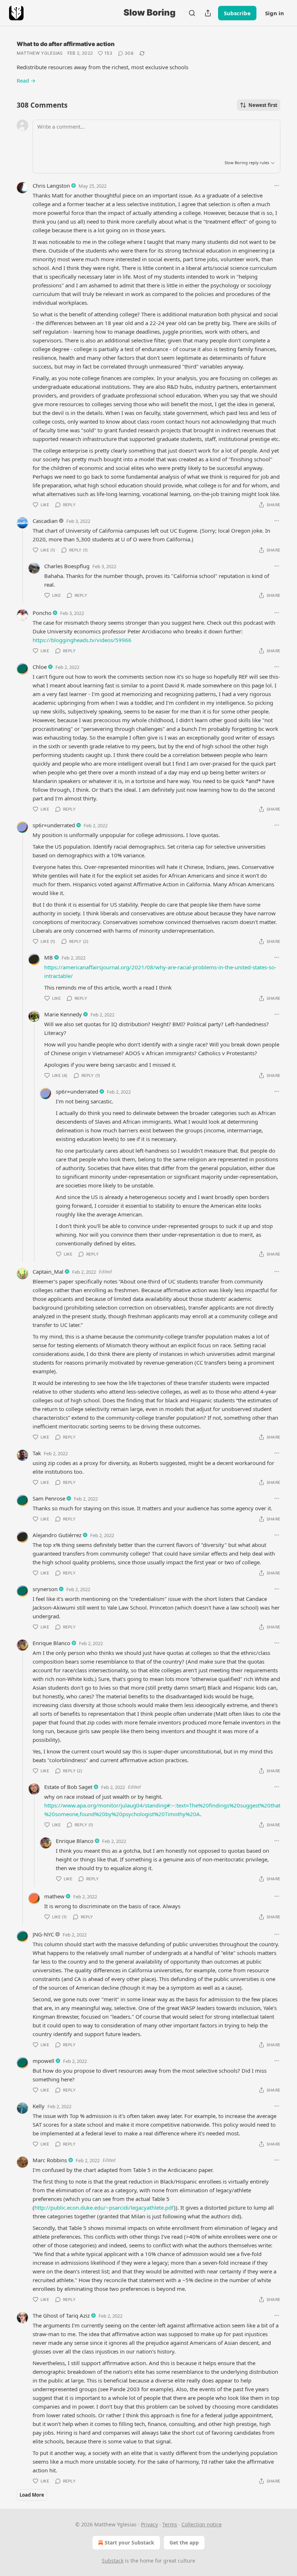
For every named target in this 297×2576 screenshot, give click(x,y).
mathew (54, 1896)
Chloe (40, 667)
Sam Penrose (49, 1498)
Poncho (42, 613)
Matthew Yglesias (40, 53)
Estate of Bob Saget (68, 1787)
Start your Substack (129, 2542)
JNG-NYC (43, 1934)
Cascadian (45, 521)
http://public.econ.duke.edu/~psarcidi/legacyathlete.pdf (104, 2207)
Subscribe (237, 13)
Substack (113, 2561)
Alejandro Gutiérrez (57, 1535)
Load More (32, 2495)
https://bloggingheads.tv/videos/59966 (82, 640)
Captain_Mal (48, 1272)
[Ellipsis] (277, 186)
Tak (37, 1453)
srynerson (45, 1589)
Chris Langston (51, 186)
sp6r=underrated (54, 825)
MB (49, 957)
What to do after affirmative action (66, 44)
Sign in (275, 13)
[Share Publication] (208, 13)
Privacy (149, 2524)
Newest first (263, 105)
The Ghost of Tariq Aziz (61, 2315)
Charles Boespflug (67, 566)
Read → (26, 80)
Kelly (39, 2106)
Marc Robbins (50, 2160)
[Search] (192, 13)
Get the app (184, 2542)
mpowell (43, 2061)
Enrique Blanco (51, 1643)
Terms (170, 2524)
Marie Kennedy (63, 1014)
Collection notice (202, 2524)
